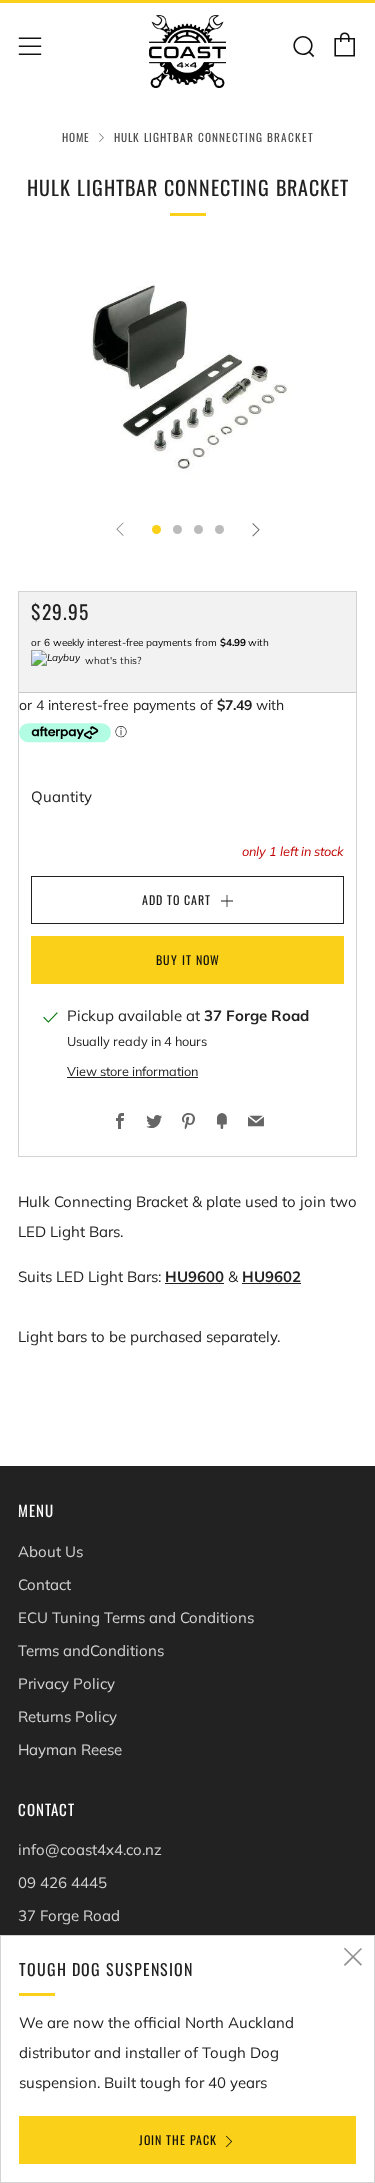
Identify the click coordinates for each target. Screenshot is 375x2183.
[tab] (156, 529)
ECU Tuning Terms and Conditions (136, 1617)
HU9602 (271, 1276)
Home (76, 137)
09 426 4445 (62, 1882)
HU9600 (194, 1276)
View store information (132, 1071)
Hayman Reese (70, 1749)
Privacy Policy (66, 1683)
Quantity (61, 796)
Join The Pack (178, 2139)
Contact (44, 1584)
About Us (50, 1551)
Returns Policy (67, 1716)
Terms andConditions (91, 1650)
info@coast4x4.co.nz (90, 1849)
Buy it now (188, 959)
